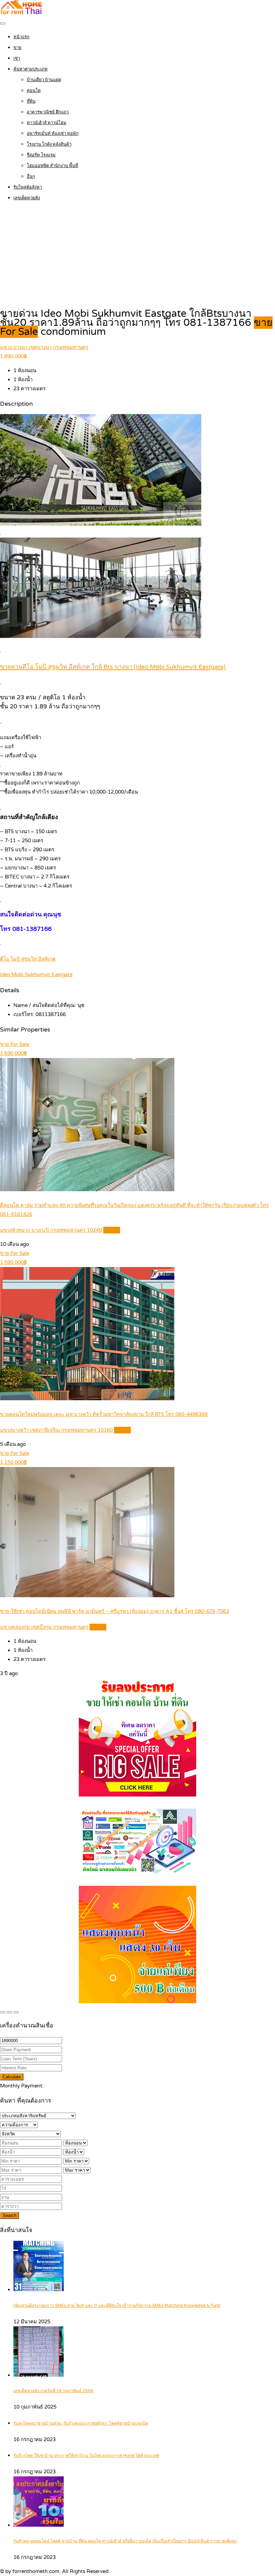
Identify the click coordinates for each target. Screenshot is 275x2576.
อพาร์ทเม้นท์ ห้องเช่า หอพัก (53, 134)
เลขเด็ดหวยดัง (27, 198)
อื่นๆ (31, 176)
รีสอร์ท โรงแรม (41, 155)
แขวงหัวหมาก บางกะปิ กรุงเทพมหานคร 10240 (51, 1230)
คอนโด (34, 91)
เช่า (17, 58)
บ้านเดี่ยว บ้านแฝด (44, 80)
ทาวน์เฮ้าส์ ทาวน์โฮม (47, 123)
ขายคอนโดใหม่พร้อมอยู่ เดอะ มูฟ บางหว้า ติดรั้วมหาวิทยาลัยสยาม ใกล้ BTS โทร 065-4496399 (104, 1414)
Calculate (12, 2077)
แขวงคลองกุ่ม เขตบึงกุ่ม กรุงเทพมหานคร (44, 1627)
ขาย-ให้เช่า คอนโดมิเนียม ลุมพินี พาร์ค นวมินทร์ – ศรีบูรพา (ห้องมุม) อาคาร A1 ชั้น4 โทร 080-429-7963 (115, 1611)
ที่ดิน (31, 101)
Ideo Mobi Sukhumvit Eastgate (36, 974)
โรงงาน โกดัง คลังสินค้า (49, 144)
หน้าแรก (21, 37)
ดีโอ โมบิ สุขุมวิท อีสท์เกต (28, 959)
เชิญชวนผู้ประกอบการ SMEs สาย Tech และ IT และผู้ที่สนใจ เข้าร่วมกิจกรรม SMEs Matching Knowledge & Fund (117, 2306)
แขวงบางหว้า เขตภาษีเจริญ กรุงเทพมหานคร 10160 (56, 1430)
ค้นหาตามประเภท (31, 69)
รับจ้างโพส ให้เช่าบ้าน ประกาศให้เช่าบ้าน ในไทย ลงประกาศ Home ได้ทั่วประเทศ (86, 2456)
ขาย (17, 48)
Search (10, 2215)
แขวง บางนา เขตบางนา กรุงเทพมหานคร (44, 347)
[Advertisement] (137, 255)
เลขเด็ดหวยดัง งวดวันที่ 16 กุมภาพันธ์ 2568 (53, 2391)
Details (112, 1230)
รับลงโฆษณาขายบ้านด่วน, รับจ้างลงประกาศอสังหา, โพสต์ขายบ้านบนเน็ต (81, 2423)
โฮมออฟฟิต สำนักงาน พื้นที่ (52, 166)
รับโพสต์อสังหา (28, 187)
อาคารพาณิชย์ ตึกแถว (48, 112)
